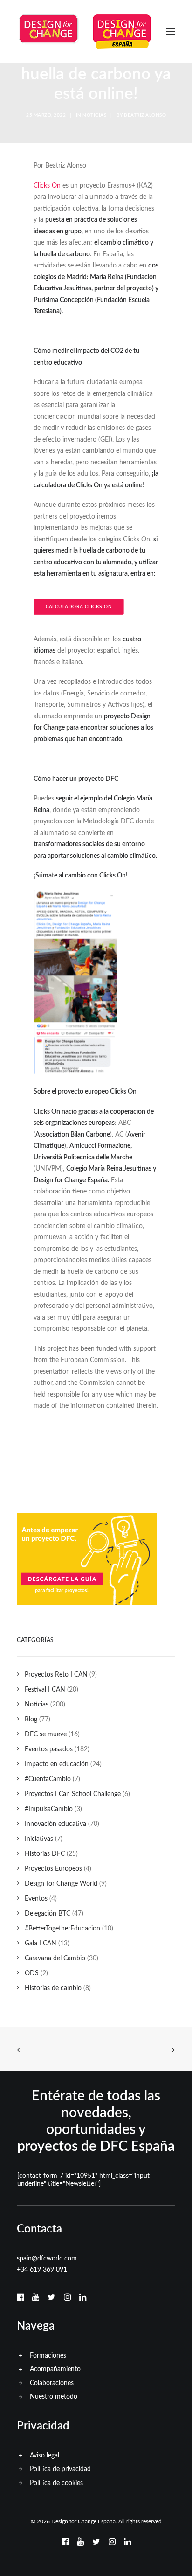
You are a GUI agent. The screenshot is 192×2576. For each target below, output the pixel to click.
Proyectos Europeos (53, 1869)
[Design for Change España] (85, 31)
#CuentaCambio (48, 1779)
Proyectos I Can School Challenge (73, 1794)
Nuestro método (54, 2397)
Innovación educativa (55, 1824)
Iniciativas (39, 1839)
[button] (171, 31)
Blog (31, 1720)
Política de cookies (56, 2483)
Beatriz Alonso (145, 115)
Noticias (94, 115)
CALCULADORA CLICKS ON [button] (79, 607)
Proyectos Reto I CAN (56, 1675)
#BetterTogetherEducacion (62, 1929)
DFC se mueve (46, 1734)
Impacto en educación (57, 1764)
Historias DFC (45, 1854)
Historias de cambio (53, 1988)
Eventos (36, 1899)
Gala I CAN (41, 1944)
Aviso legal (45, 2456)
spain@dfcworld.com (47, 2259)
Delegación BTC (48, 1914)
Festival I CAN (45, 1690)
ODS (32, 1973)
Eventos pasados (49, 1749)
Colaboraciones (52, 2383)
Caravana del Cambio (55, 1958)
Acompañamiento (55, 2369)
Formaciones (48, 2356)
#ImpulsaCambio (49, 1809)
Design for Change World (61, 1884)
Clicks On (47, 186)
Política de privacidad (60, 2469)
